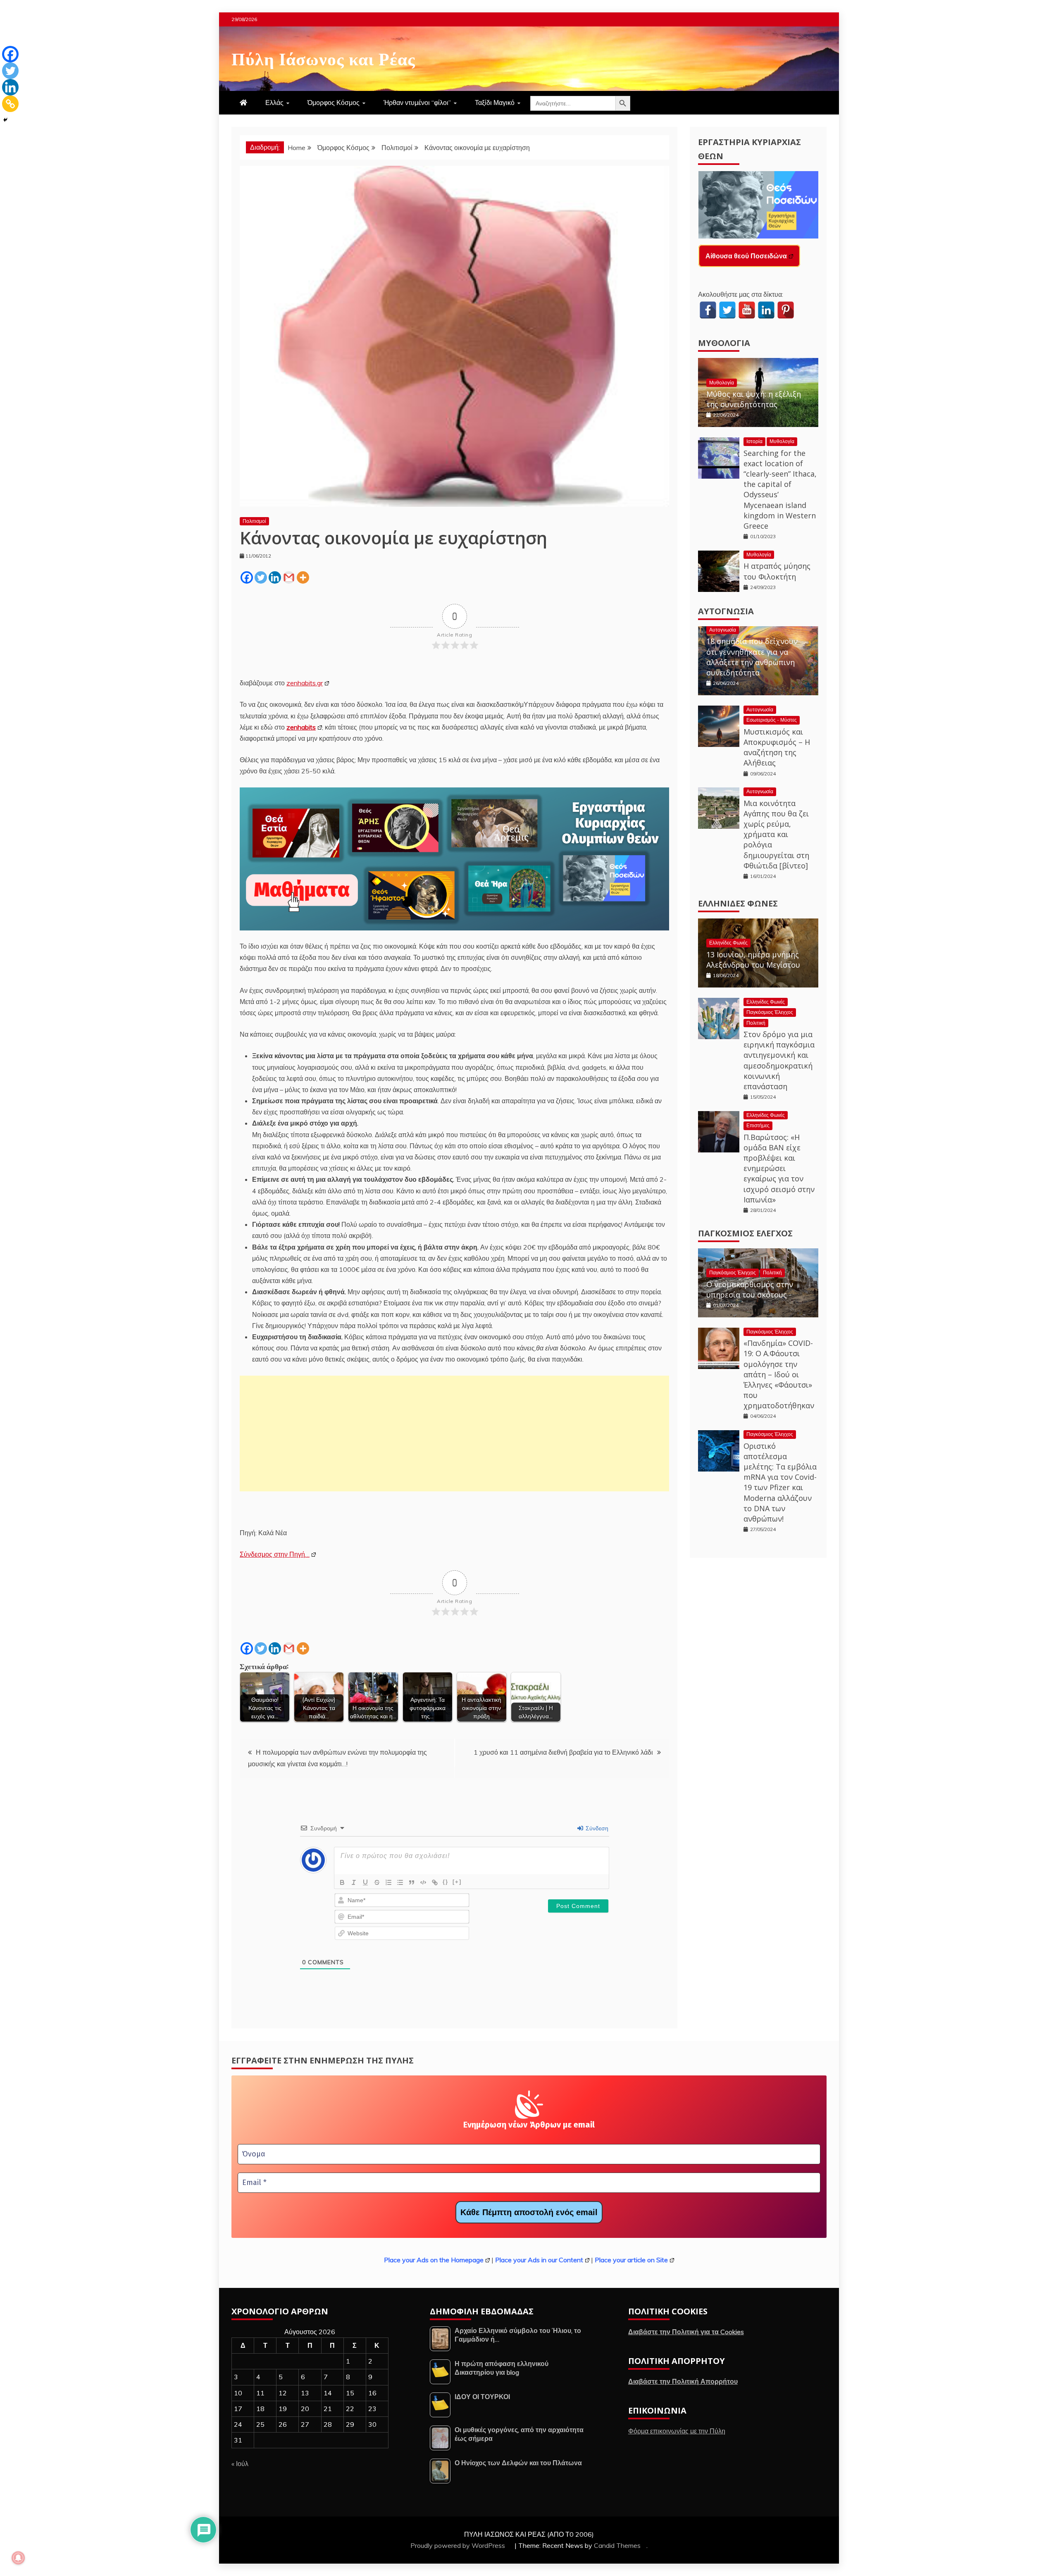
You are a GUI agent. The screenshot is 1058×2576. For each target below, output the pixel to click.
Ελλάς (274, 103)
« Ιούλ (240, 2464)
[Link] (435, 1882)
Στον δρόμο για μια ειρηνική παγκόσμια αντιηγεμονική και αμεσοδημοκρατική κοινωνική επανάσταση (779, 1060)
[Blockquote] (412, 1882)
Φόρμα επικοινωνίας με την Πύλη (677, 2431)
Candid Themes (617, 2545)
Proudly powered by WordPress (459, 2545)
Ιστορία (754, 441)
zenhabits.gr (305, 683)
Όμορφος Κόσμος (334, 103)
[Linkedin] (275, 577)
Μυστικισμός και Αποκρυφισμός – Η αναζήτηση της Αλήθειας (777, 747)
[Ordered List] (388, 1882)
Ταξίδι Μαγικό (495, 103)
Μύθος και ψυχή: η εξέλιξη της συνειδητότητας (754, 399)
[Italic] (354, 1882)
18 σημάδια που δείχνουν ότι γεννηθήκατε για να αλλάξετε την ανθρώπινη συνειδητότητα (752, 657)
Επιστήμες (758, 1125)
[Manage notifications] (18, 2558)
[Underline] (365, 1882)
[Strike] (377, 1882)
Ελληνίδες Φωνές (738, 903)
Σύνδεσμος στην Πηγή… (275, 1554)
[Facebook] (247, 577)
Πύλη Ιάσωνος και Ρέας (323, 57)
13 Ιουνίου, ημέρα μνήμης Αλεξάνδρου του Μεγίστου (753, 960)
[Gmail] (289, 577)
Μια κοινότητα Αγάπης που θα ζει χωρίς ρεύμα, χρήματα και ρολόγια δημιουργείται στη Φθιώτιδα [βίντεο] (776, 834)
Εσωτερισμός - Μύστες (772, 720)
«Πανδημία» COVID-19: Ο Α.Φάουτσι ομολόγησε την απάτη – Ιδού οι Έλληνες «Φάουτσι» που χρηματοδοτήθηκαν (779, 1374)
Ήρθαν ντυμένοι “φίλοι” (417, 103)
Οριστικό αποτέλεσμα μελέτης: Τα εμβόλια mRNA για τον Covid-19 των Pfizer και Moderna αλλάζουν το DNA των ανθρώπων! (780, 1482)
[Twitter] (261, 577)
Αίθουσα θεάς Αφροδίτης (745, 256)
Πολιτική (756, 1023)
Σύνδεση (596, 1828)
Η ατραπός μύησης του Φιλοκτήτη (777, 571)
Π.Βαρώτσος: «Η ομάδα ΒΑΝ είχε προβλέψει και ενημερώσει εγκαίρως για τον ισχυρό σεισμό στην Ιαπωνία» (779, 1168)
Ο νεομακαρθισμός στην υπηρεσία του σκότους (750, 1289)
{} (446, 1882)
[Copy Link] (10, 104)
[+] (457, 1882)
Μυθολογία (724, 343)
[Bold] (342, 1882)
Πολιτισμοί (254, 521)
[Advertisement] (454, 1433)
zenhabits (301, 727)
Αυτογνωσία (726, 611)
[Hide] (5, 120)
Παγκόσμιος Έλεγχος (770, 1012)
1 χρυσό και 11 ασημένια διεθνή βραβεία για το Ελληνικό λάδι (563, 1752)
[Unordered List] (400, 1882)
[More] (303, 577)
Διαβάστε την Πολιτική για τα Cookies (686, 2332)
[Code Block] (423, 1882)
